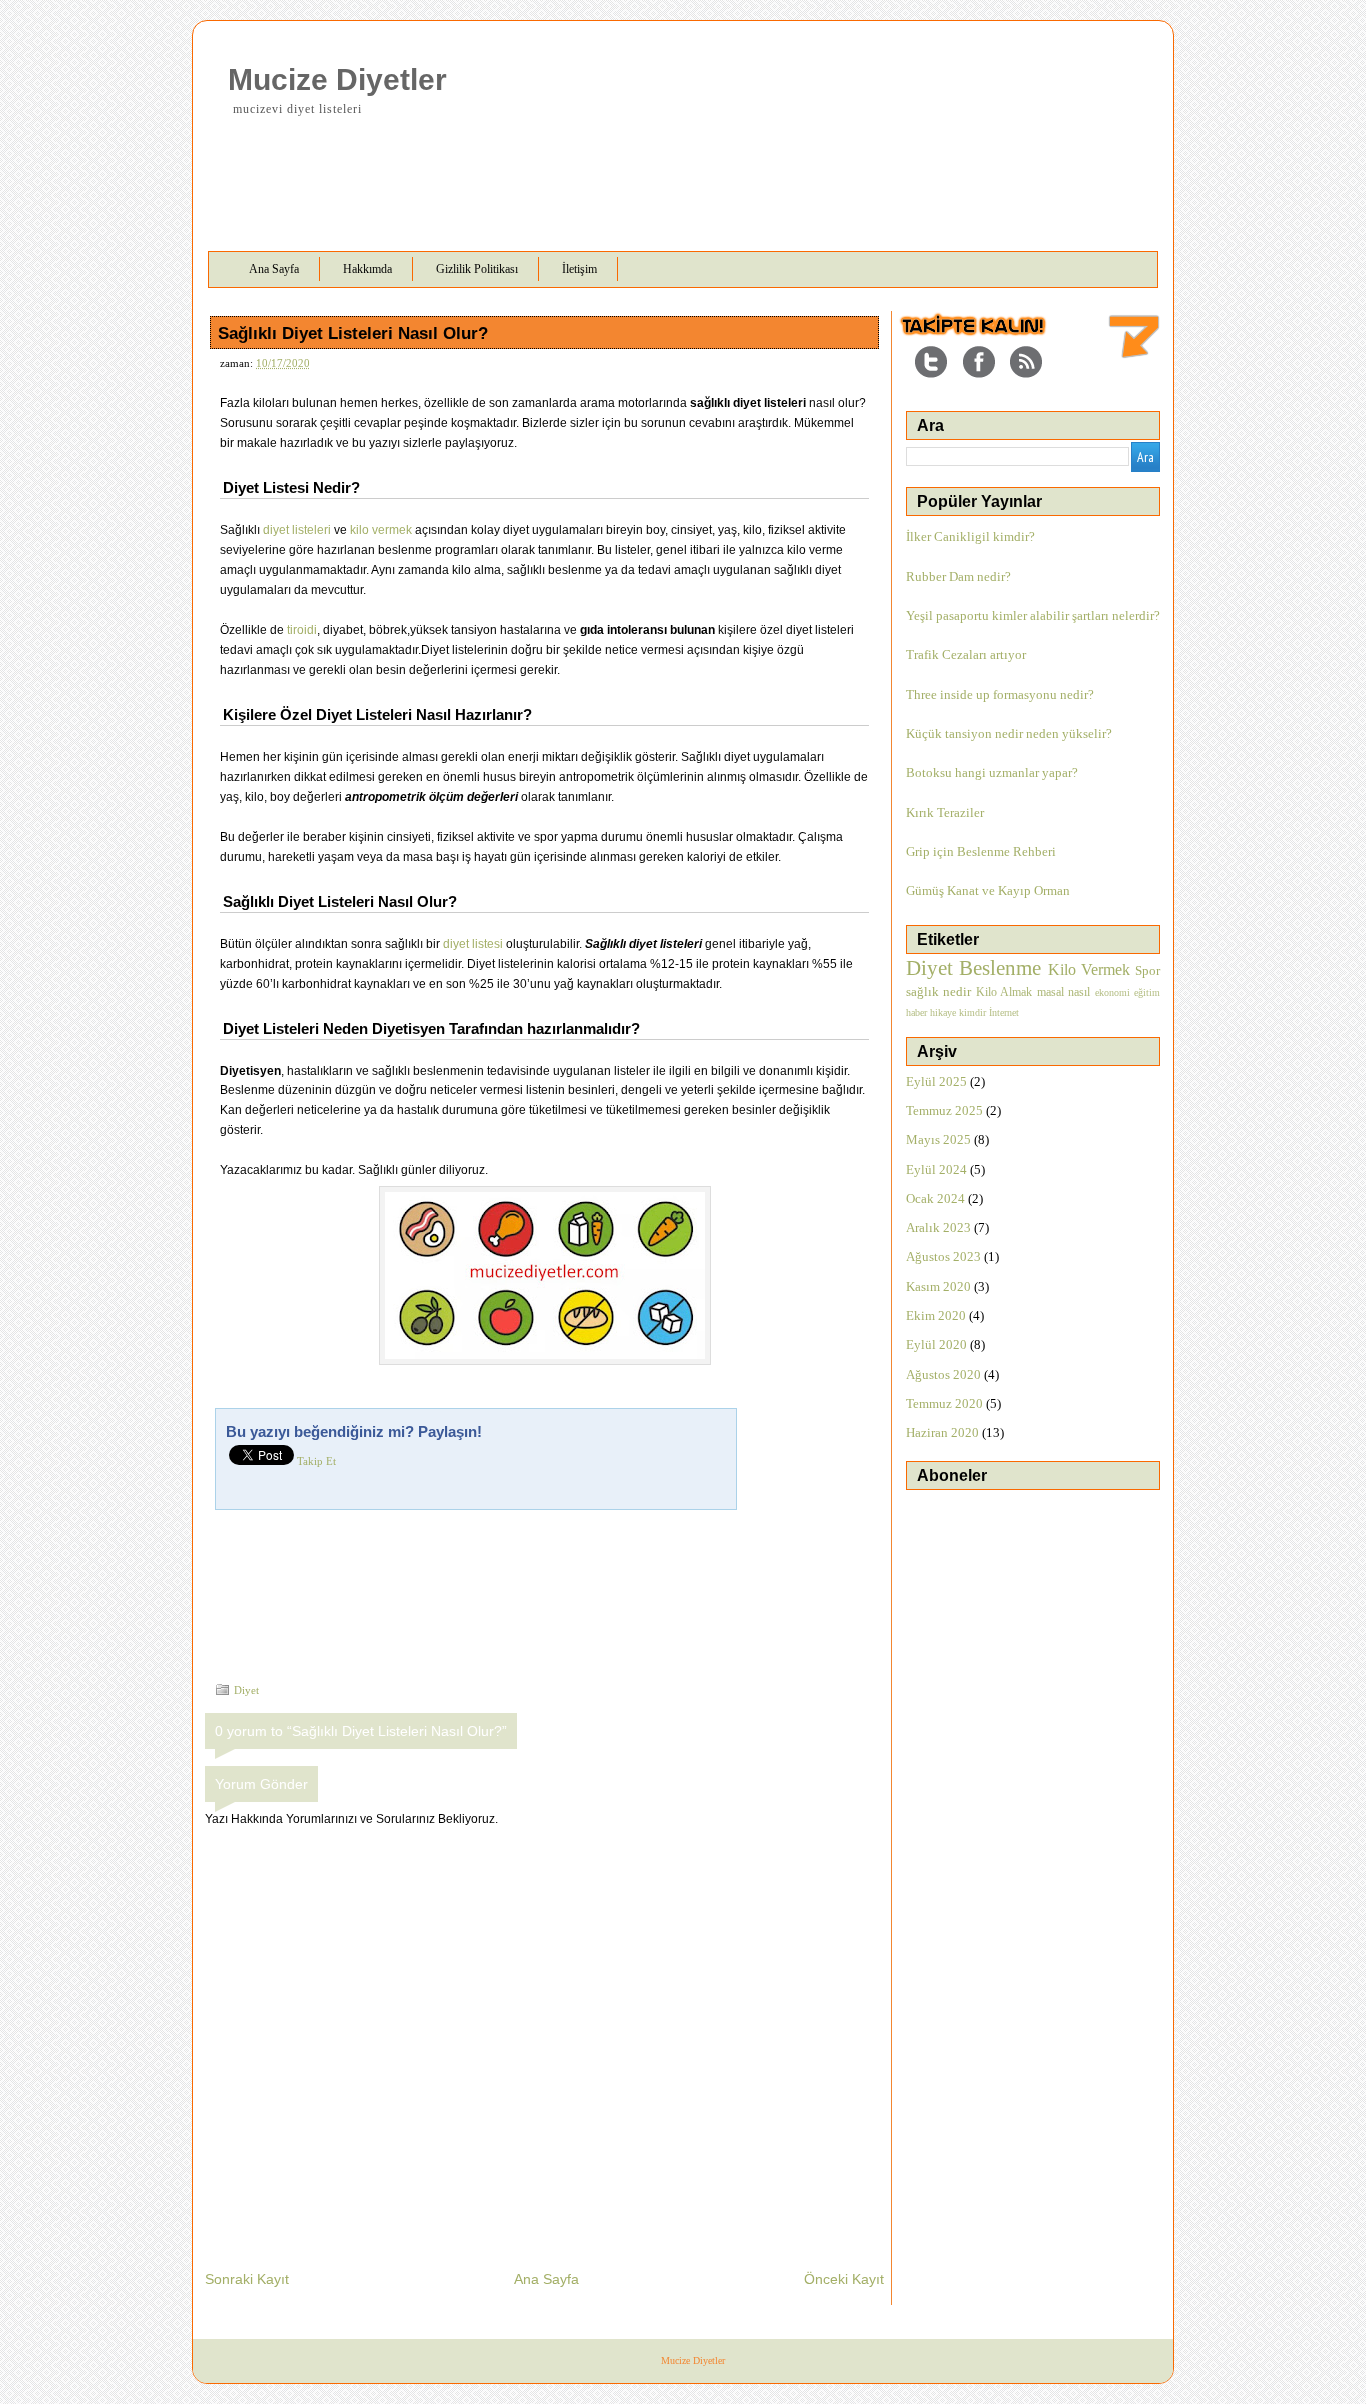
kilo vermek (381, 530)
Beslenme (1000, 968)
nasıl (1079, 992)
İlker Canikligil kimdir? (970, 536)
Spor (1147, 970)
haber (916, 1012)
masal (1050, 992)
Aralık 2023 (938, 1227)
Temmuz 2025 (944, 1110)
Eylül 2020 (936, 1344)
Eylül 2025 (936, 1081)
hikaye (943, 1012)
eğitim (1147, 992)
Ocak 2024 (935, 1198)
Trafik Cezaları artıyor (966, 654)
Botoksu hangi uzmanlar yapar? (992, 772)
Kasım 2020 (938, 1286)
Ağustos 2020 (943, 1374)
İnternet (1004, 1012)
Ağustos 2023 (943, 1256)
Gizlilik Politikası (477, 269)
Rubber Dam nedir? (958, 576)
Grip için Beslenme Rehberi (981, 851)
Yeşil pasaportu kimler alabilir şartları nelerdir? (1033, 615)
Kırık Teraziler (945, 812)
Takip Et (316, 1461)
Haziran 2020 (942, 1432)
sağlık (922, 991)
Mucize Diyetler (337, 79)
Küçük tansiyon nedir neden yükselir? (1009, 733)
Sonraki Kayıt (247, 2279)
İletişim (579, 269)
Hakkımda (367, 269)
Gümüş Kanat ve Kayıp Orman (988, 890)
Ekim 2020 (936, 1315)
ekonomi (1112, 992)
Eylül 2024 (936, 1169)
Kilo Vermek (1089, 969)
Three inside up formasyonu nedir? (1000, 694)
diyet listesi (473, 944)
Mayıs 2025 (938, 1139)
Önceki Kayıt (844, 2279)
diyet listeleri (297, 530)
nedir (957, 991)
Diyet (246, 1690)
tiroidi (302, 630)
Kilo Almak (1004, 992)
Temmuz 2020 (944, 1403)
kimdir (972, 1012)
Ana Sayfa (546, 2279)
